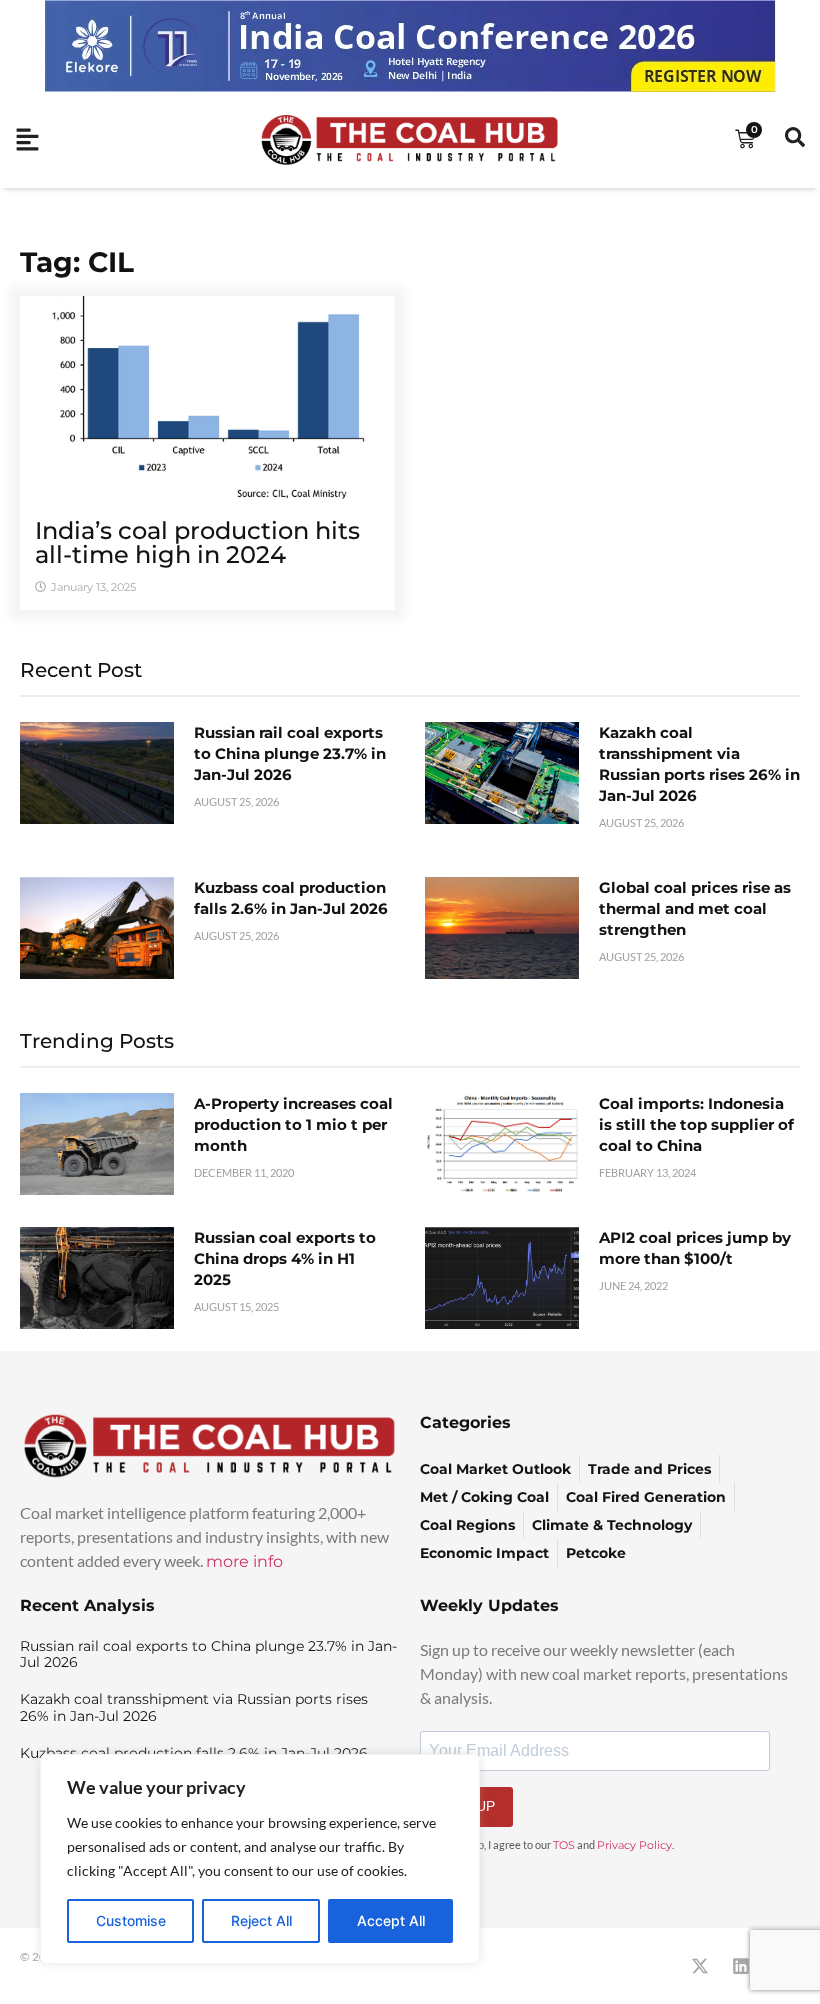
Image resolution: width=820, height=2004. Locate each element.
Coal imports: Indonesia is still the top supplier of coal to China (696, 1124)
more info (244, 1561)
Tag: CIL (77, 262)
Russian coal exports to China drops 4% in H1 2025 (285, 1258)
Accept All (391, 1920)
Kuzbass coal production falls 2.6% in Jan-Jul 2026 (291, 898)
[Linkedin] (741, 1966)
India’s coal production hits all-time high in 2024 (197, 542)
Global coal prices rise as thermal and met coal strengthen (695, 908)
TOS (564, 1845)
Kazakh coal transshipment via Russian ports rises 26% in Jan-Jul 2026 (194, 1707)
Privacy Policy (634, 1845)
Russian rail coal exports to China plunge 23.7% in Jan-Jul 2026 (290, 753)
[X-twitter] (700, 1966)
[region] (260, 1859)
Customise (131, 1920)
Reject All (261, 1920)
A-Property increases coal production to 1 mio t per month (293, 1124)
